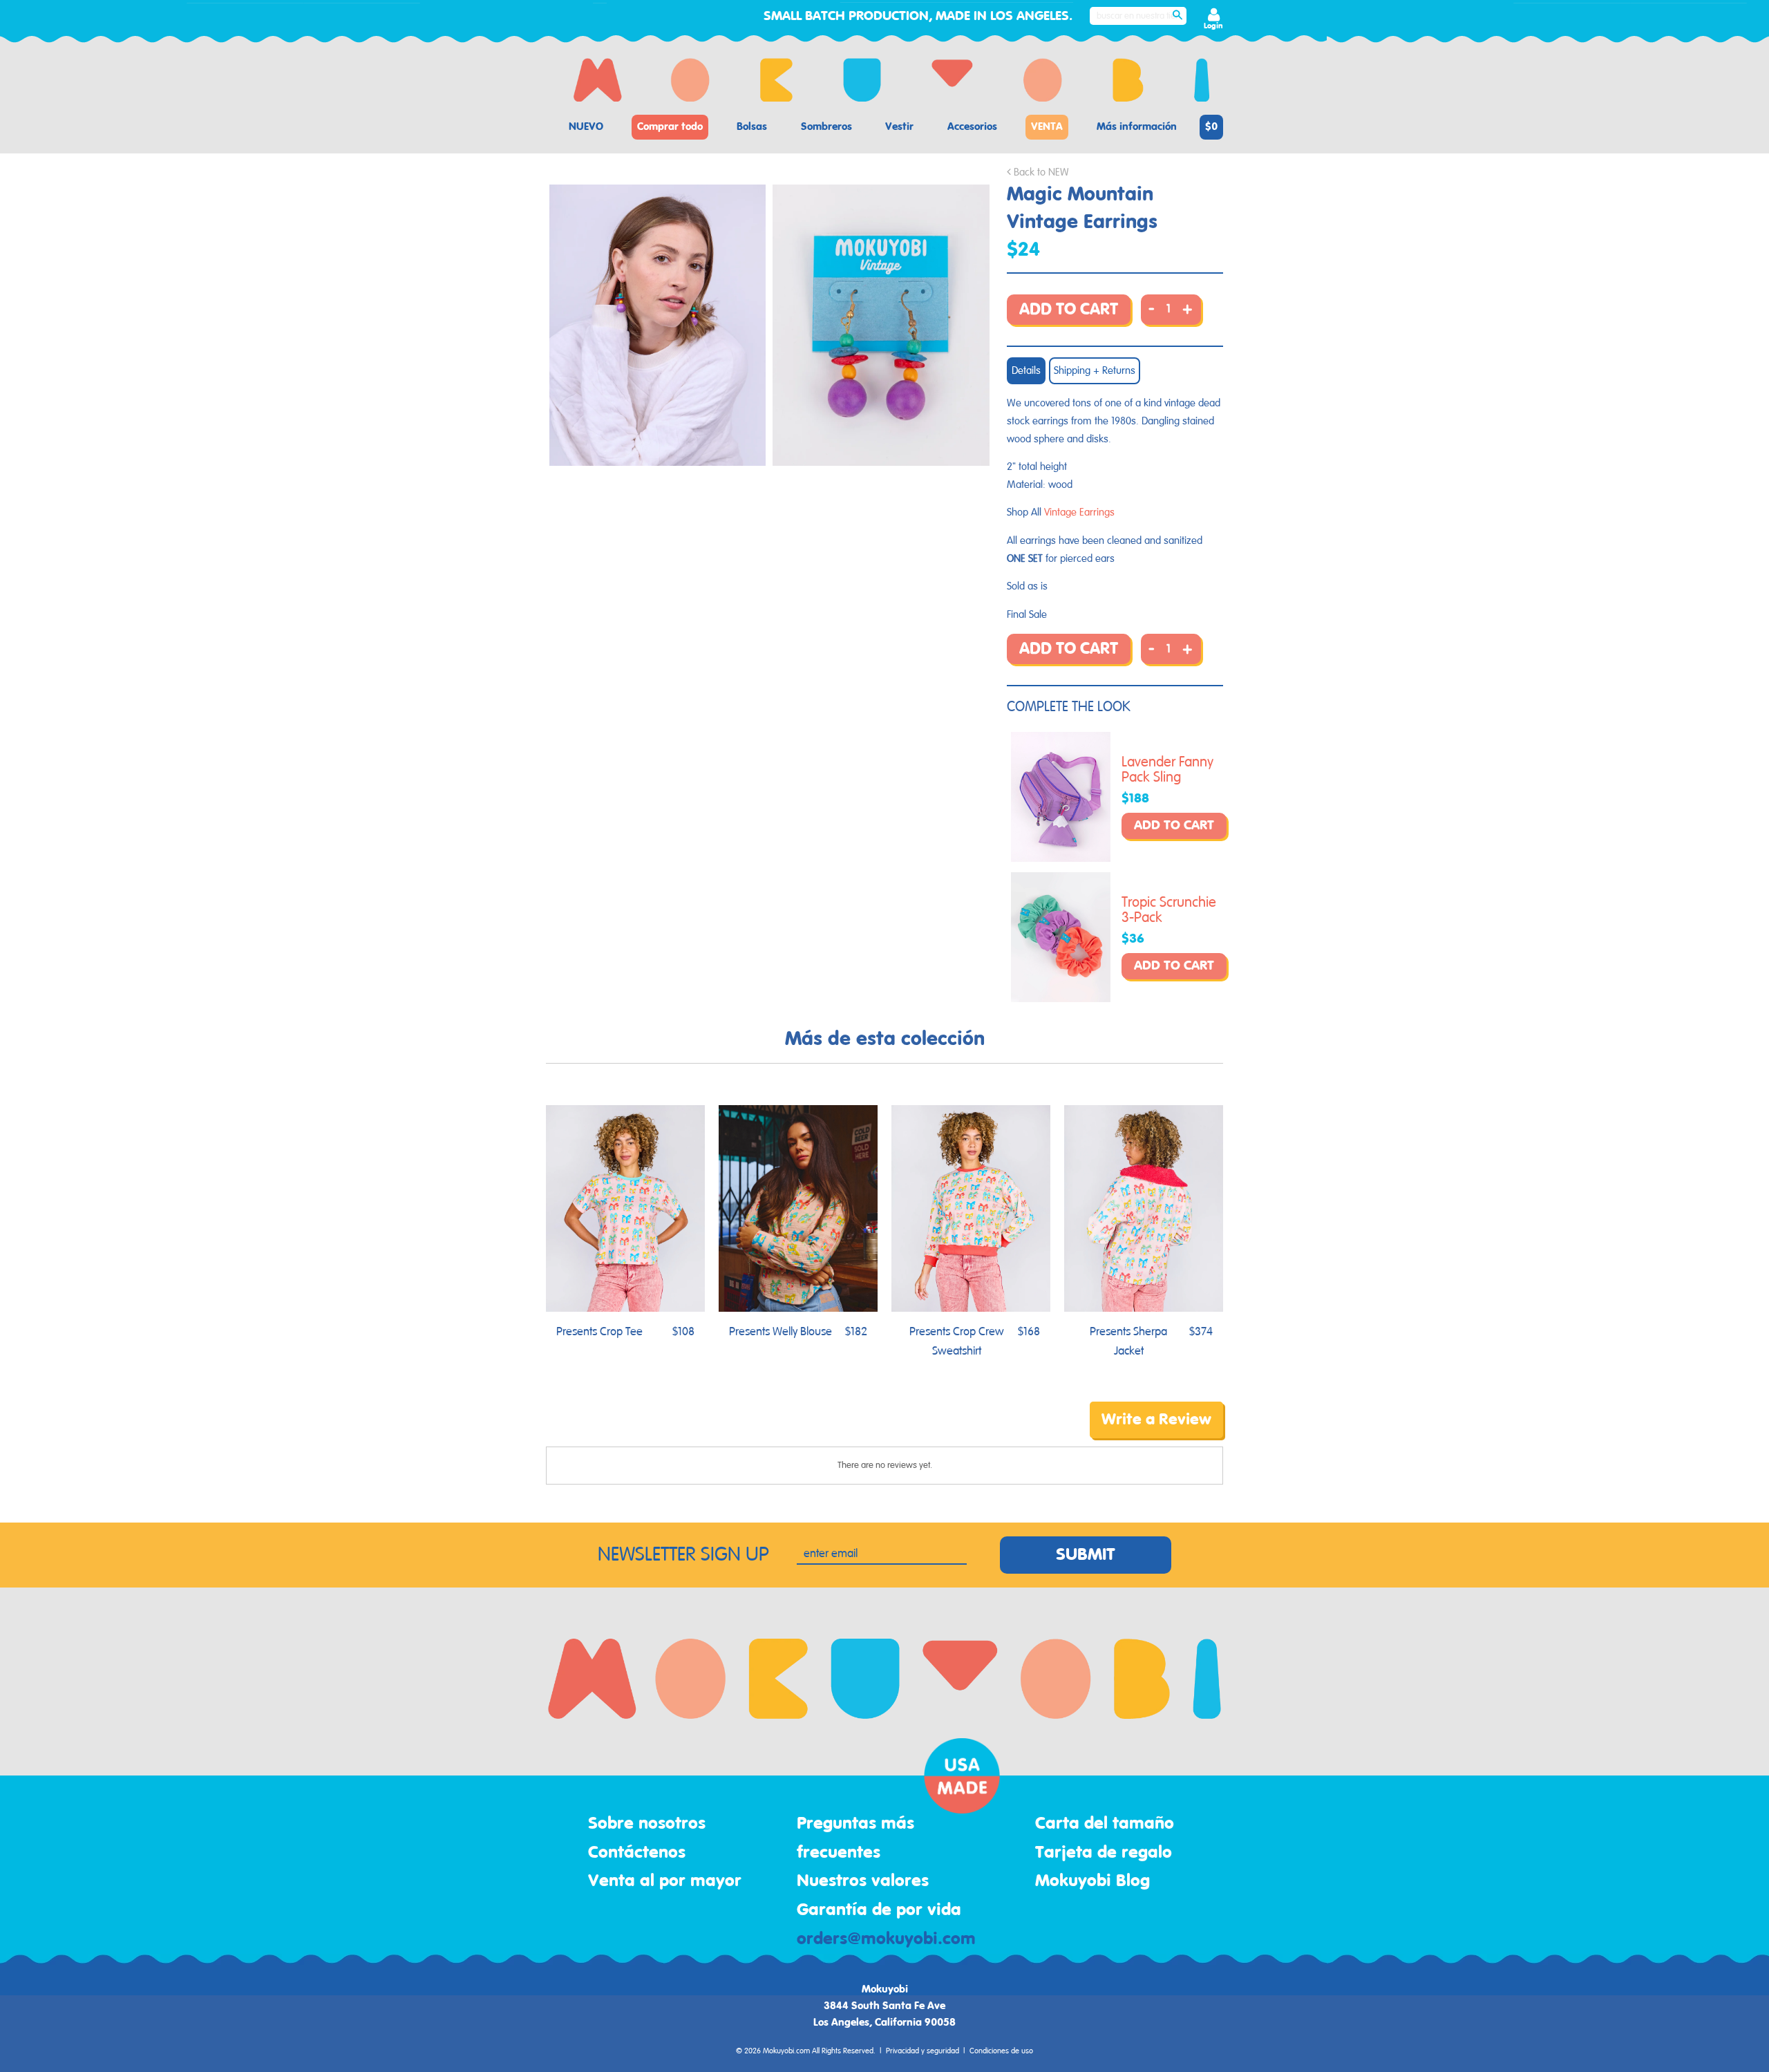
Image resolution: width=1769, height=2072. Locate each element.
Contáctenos (637, 1853)
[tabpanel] (658, 325)
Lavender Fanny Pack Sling (1167, 770)
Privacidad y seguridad (923, 2051)
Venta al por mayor (665, 1881)
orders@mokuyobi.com (886, 1939)
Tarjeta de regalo (1104, 1853)
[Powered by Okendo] (608, 1430)
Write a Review (1156, 1420)
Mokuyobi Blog (1092, 1881)
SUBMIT (1086, 1555)
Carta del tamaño (1105, 1824)
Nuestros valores (863, 1881)
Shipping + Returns (1095, 371)
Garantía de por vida (879, 1910)
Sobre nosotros (647, 1824)
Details (1026, 371)
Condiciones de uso (1001, 2051)
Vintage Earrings (1079, 512)
